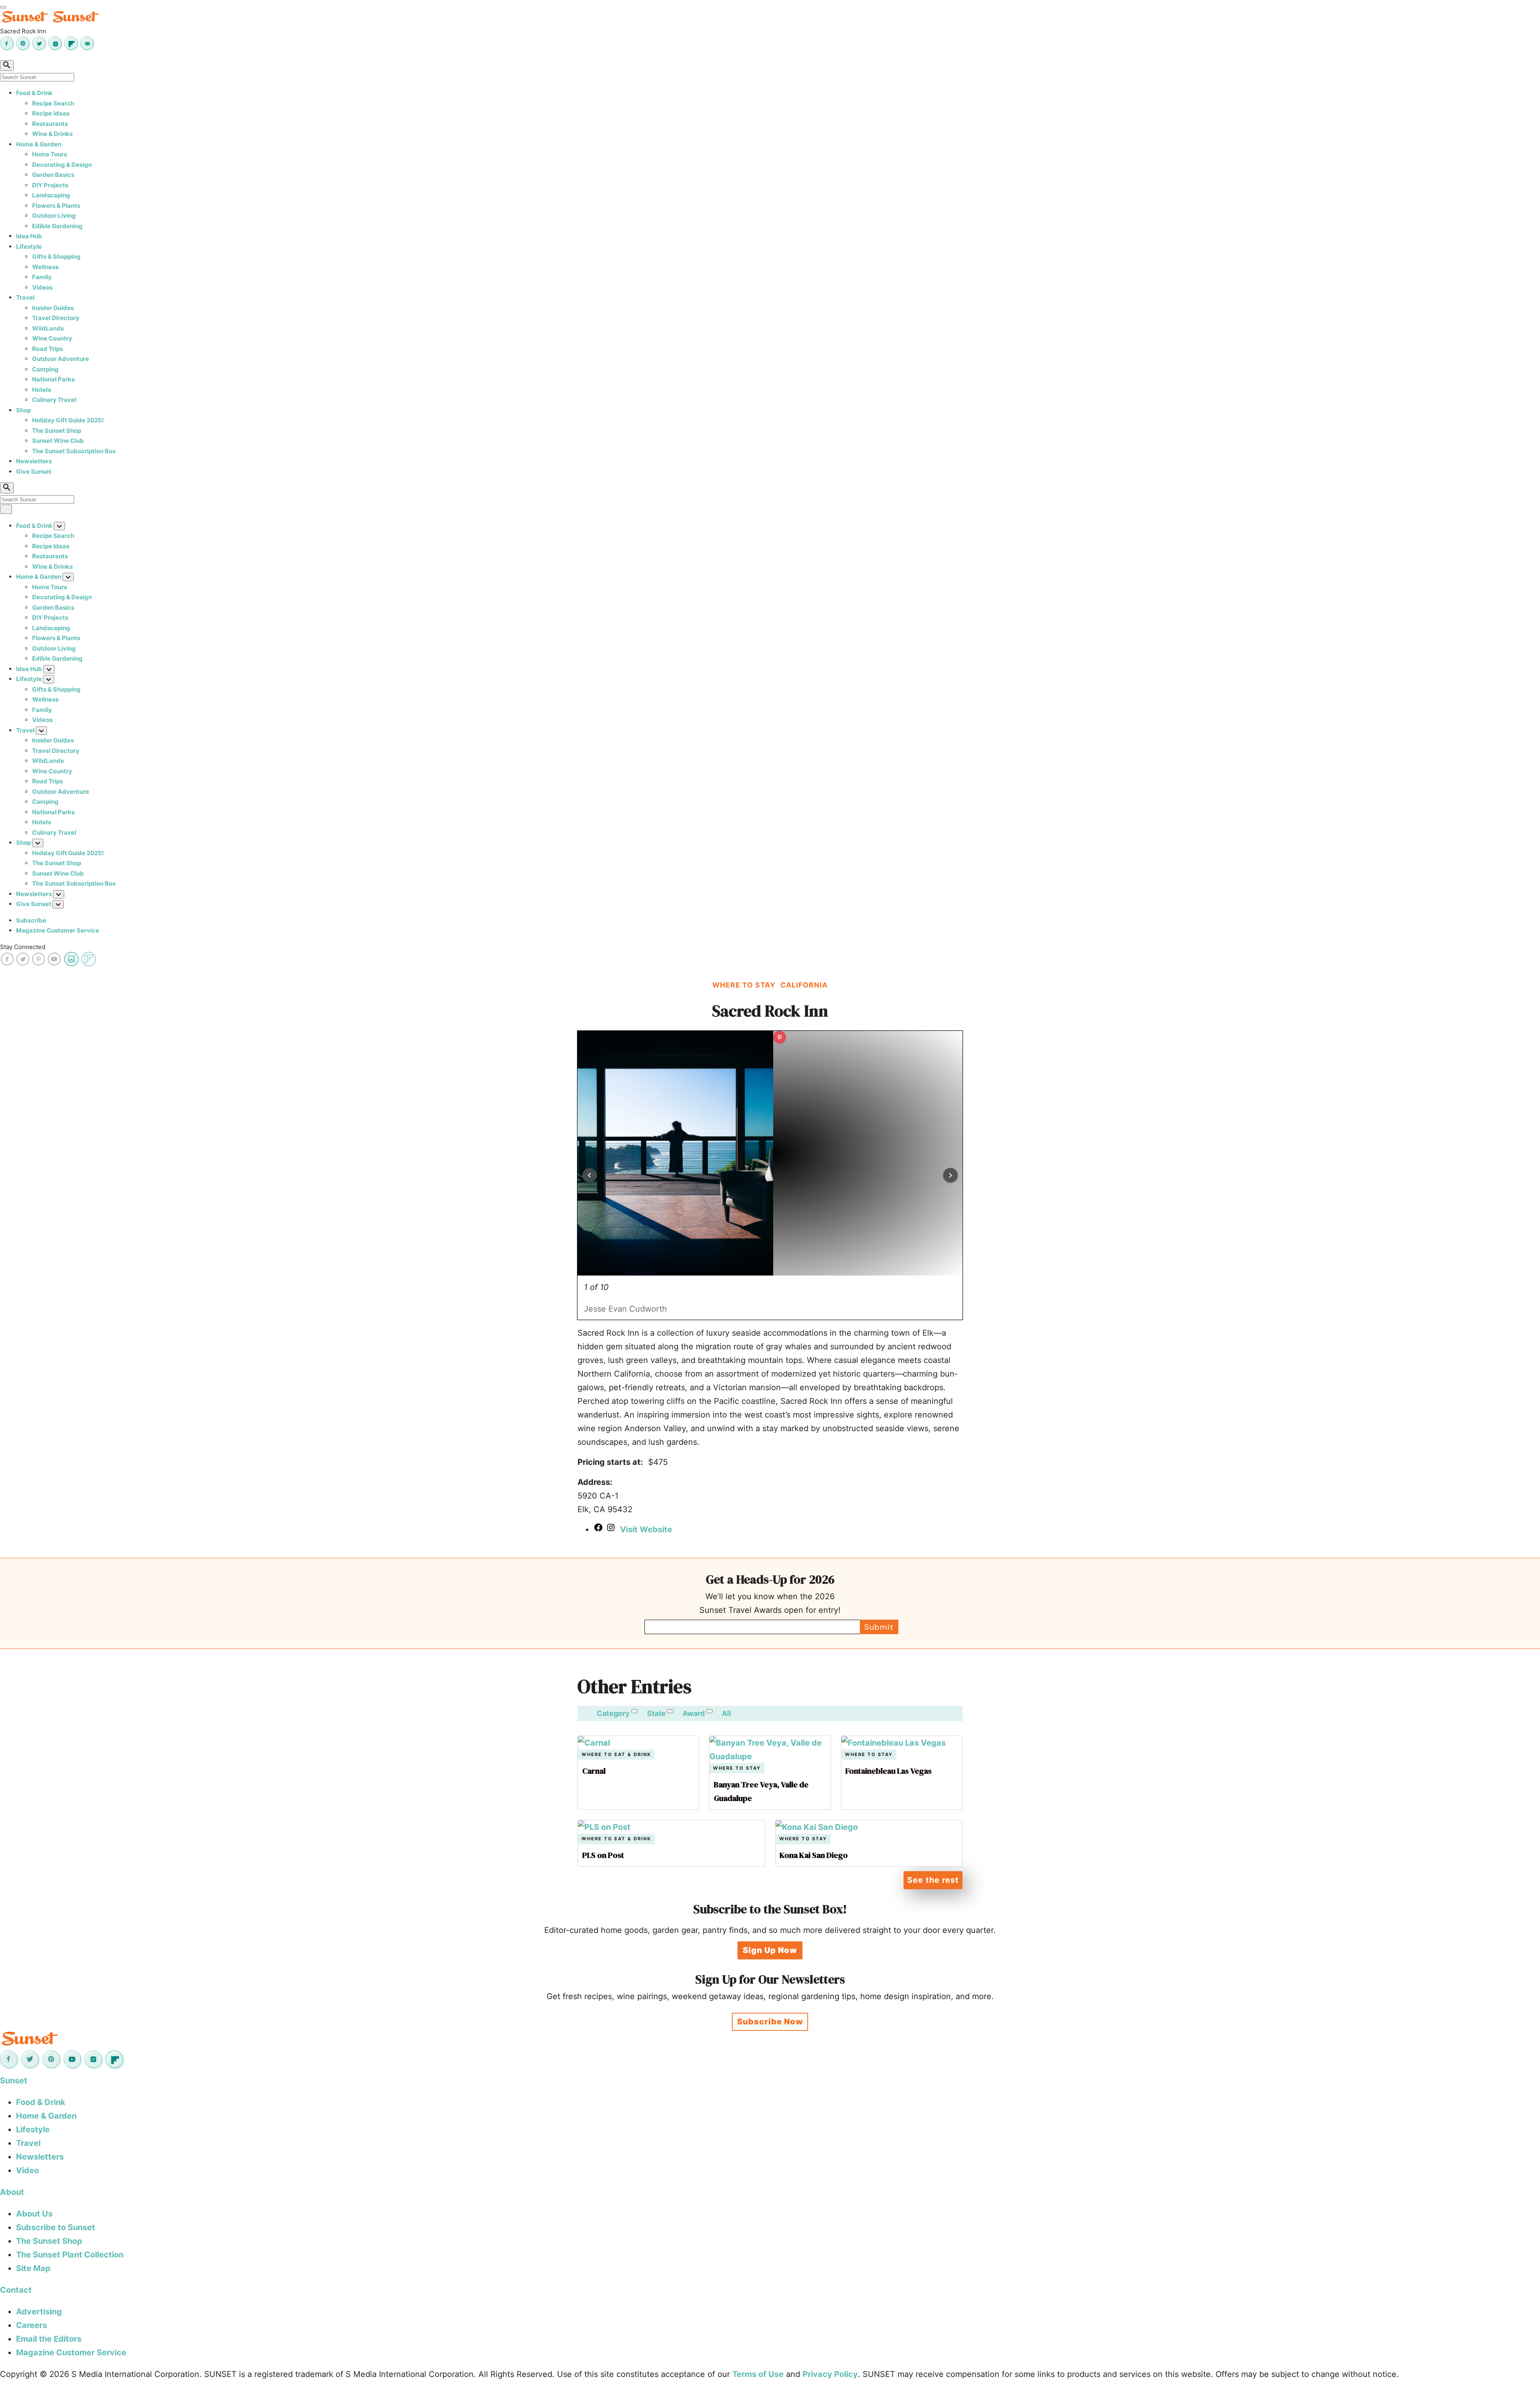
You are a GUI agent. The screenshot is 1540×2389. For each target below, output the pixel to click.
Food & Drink (34, 93)
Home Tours (50, 154)
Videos (42, 287)
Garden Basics (53, 175)
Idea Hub (29, 236)
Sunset (14, 2081)
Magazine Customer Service (58, 930)
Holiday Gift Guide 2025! (68, 420)
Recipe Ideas (51, 113)
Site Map (33, 2268)
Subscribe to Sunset (56, 2227)
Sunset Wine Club (58, 441)
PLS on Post (603, 1855)
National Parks (53, 379)
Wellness (45, 267)
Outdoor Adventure (61, 359)
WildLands (48, 328)
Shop (23, 410)
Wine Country (52, 338)
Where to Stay (737, 1768)
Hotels (42, 390)
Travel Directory (56, 318)
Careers (31, 2325)
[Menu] (3, 7)
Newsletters (34, 461)
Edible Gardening (57, 226)
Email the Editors (49, 2339)
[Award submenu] (709, 1711)
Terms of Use (758, 2374)
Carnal (594, 1771)
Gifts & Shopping (56, 257)
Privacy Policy (830, 2374)
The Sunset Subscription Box (74, 451)
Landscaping (51, 195)
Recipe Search (53, 103)
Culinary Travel (54, 400)
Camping (45, 369)
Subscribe (31, 920)
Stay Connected (23, 947)
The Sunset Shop (57, 431)
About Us (34, 2214)
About (12, 2192)
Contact (16, 2290)
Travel (25, 297)
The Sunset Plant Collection (70, 2255)
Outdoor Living (54, 216)
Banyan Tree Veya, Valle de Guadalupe (761, 1791)
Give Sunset (34, 472)
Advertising (39, 2312)
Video (27, 2170)
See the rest (933, 1880)
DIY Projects (50, 185)
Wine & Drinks (52, 134)
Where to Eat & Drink (616, 1755)
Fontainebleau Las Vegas (889, 1771)
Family (42, 277)
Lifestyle (29, 246)
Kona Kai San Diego (814, 1855)
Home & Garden (39, 144)
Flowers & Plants (56, 206)
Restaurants (50, 124)
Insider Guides (53, 308)
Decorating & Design (62, 165)
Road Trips (48, 349)
